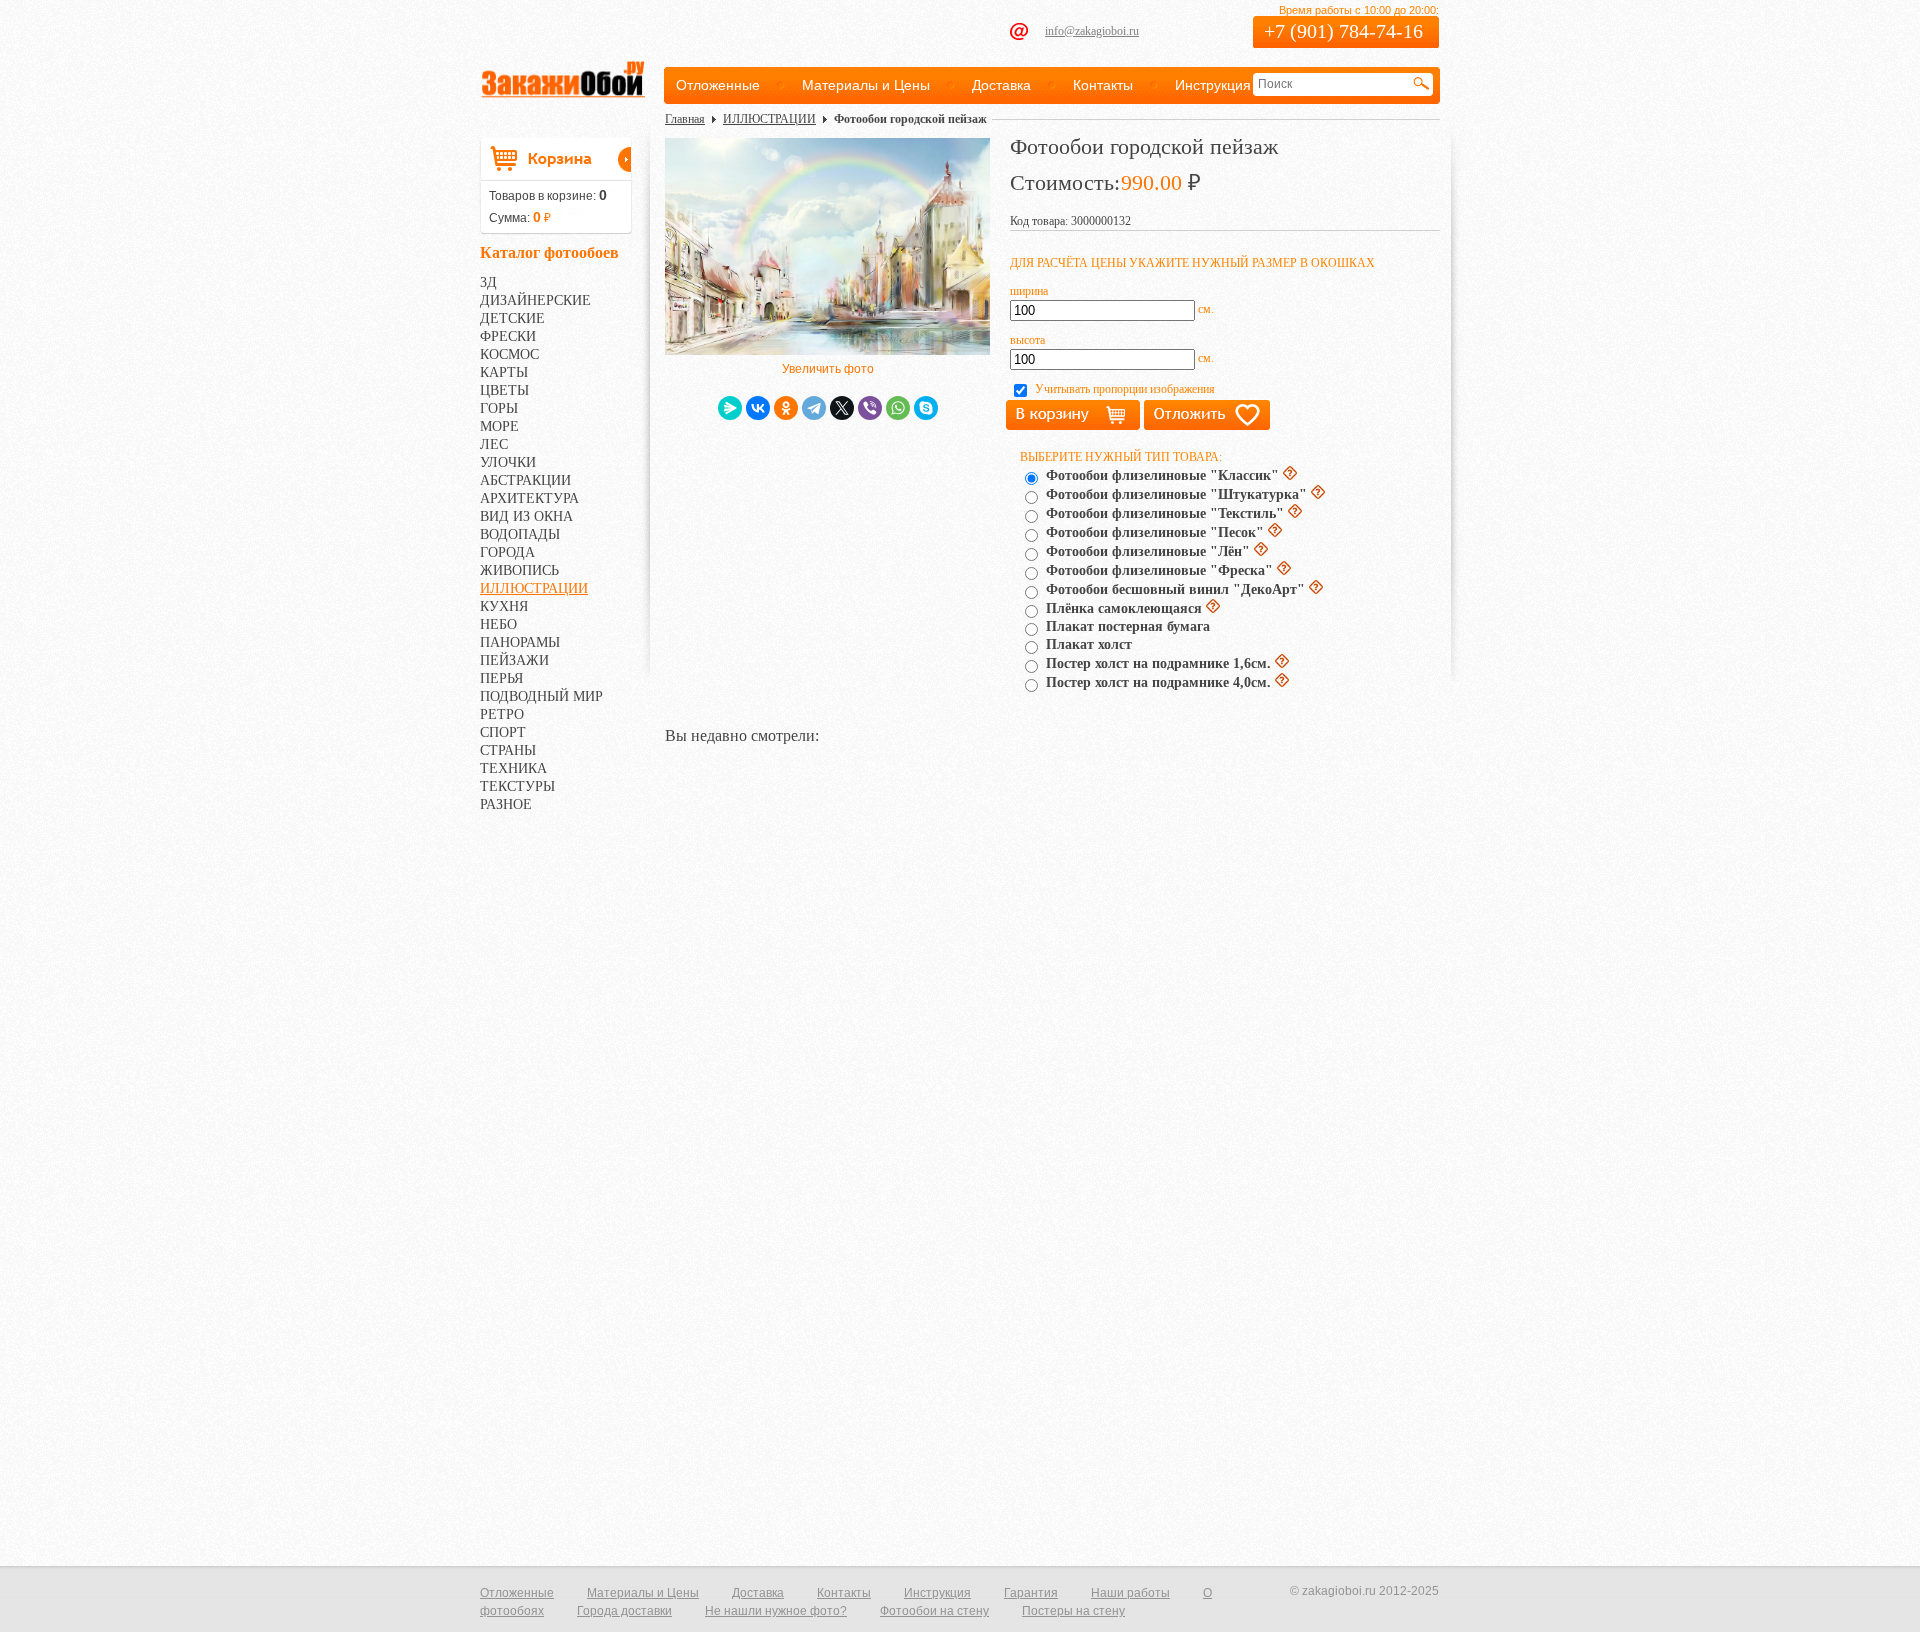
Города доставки (624, 1611)
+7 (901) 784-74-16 (1343, 31)
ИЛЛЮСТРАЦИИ (534, 588)
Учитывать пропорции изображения (1125, 389)
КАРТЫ (504, 372)
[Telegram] (814, 408)
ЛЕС (494, 444)
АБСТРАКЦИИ (525, 480)
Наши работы (1130, 1593)
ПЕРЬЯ (501, 678)
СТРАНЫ (508, 750)
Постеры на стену (1073, 1611)
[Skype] (926, 408)
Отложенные (718, 85)
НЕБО (498, 624)
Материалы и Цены (866, 85)
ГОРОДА (507, 552)
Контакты (1103, 85)
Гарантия (1031, 1593)
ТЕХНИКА (513, 768)
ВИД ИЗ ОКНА (526, 516)
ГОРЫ (499, 408)
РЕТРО (502, 714)
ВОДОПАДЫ (520, 534)
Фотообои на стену (934, 1611)
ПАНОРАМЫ (520, 642)
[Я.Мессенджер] (730, 408)
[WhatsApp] (898, 408)
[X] (842, 408)
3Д (488, 282)
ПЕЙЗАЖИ (514, 660)
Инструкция (1213, 85)
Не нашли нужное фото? (776, 1611)
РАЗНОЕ (506, 804)
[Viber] (870, 408)
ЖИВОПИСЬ (519, 570)
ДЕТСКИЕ (512, 318)
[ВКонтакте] (758, 408)
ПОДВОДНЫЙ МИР (541, 696)
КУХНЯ (504, 606)
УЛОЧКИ (508, 462)
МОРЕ (499, 426)
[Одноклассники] (786, 408)
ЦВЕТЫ (504, 390)
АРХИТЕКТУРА (529, 498)
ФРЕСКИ (508, 336)
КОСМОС (509, 354)
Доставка (1001, 85)
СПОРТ (503, 732)
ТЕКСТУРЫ (517, 786)
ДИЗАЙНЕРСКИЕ (535, 300)
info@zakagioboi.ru (1092, 31)
